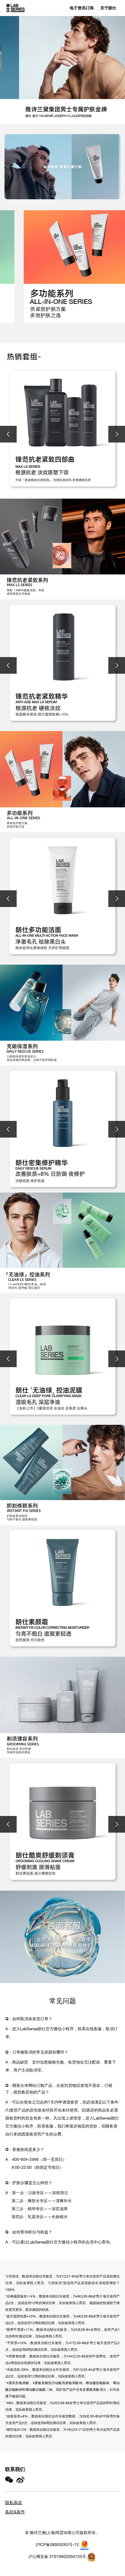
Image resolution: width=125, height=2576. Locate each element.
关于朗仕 (108, 8)
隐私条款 (14, 2503)
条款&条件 (15, 2512)
